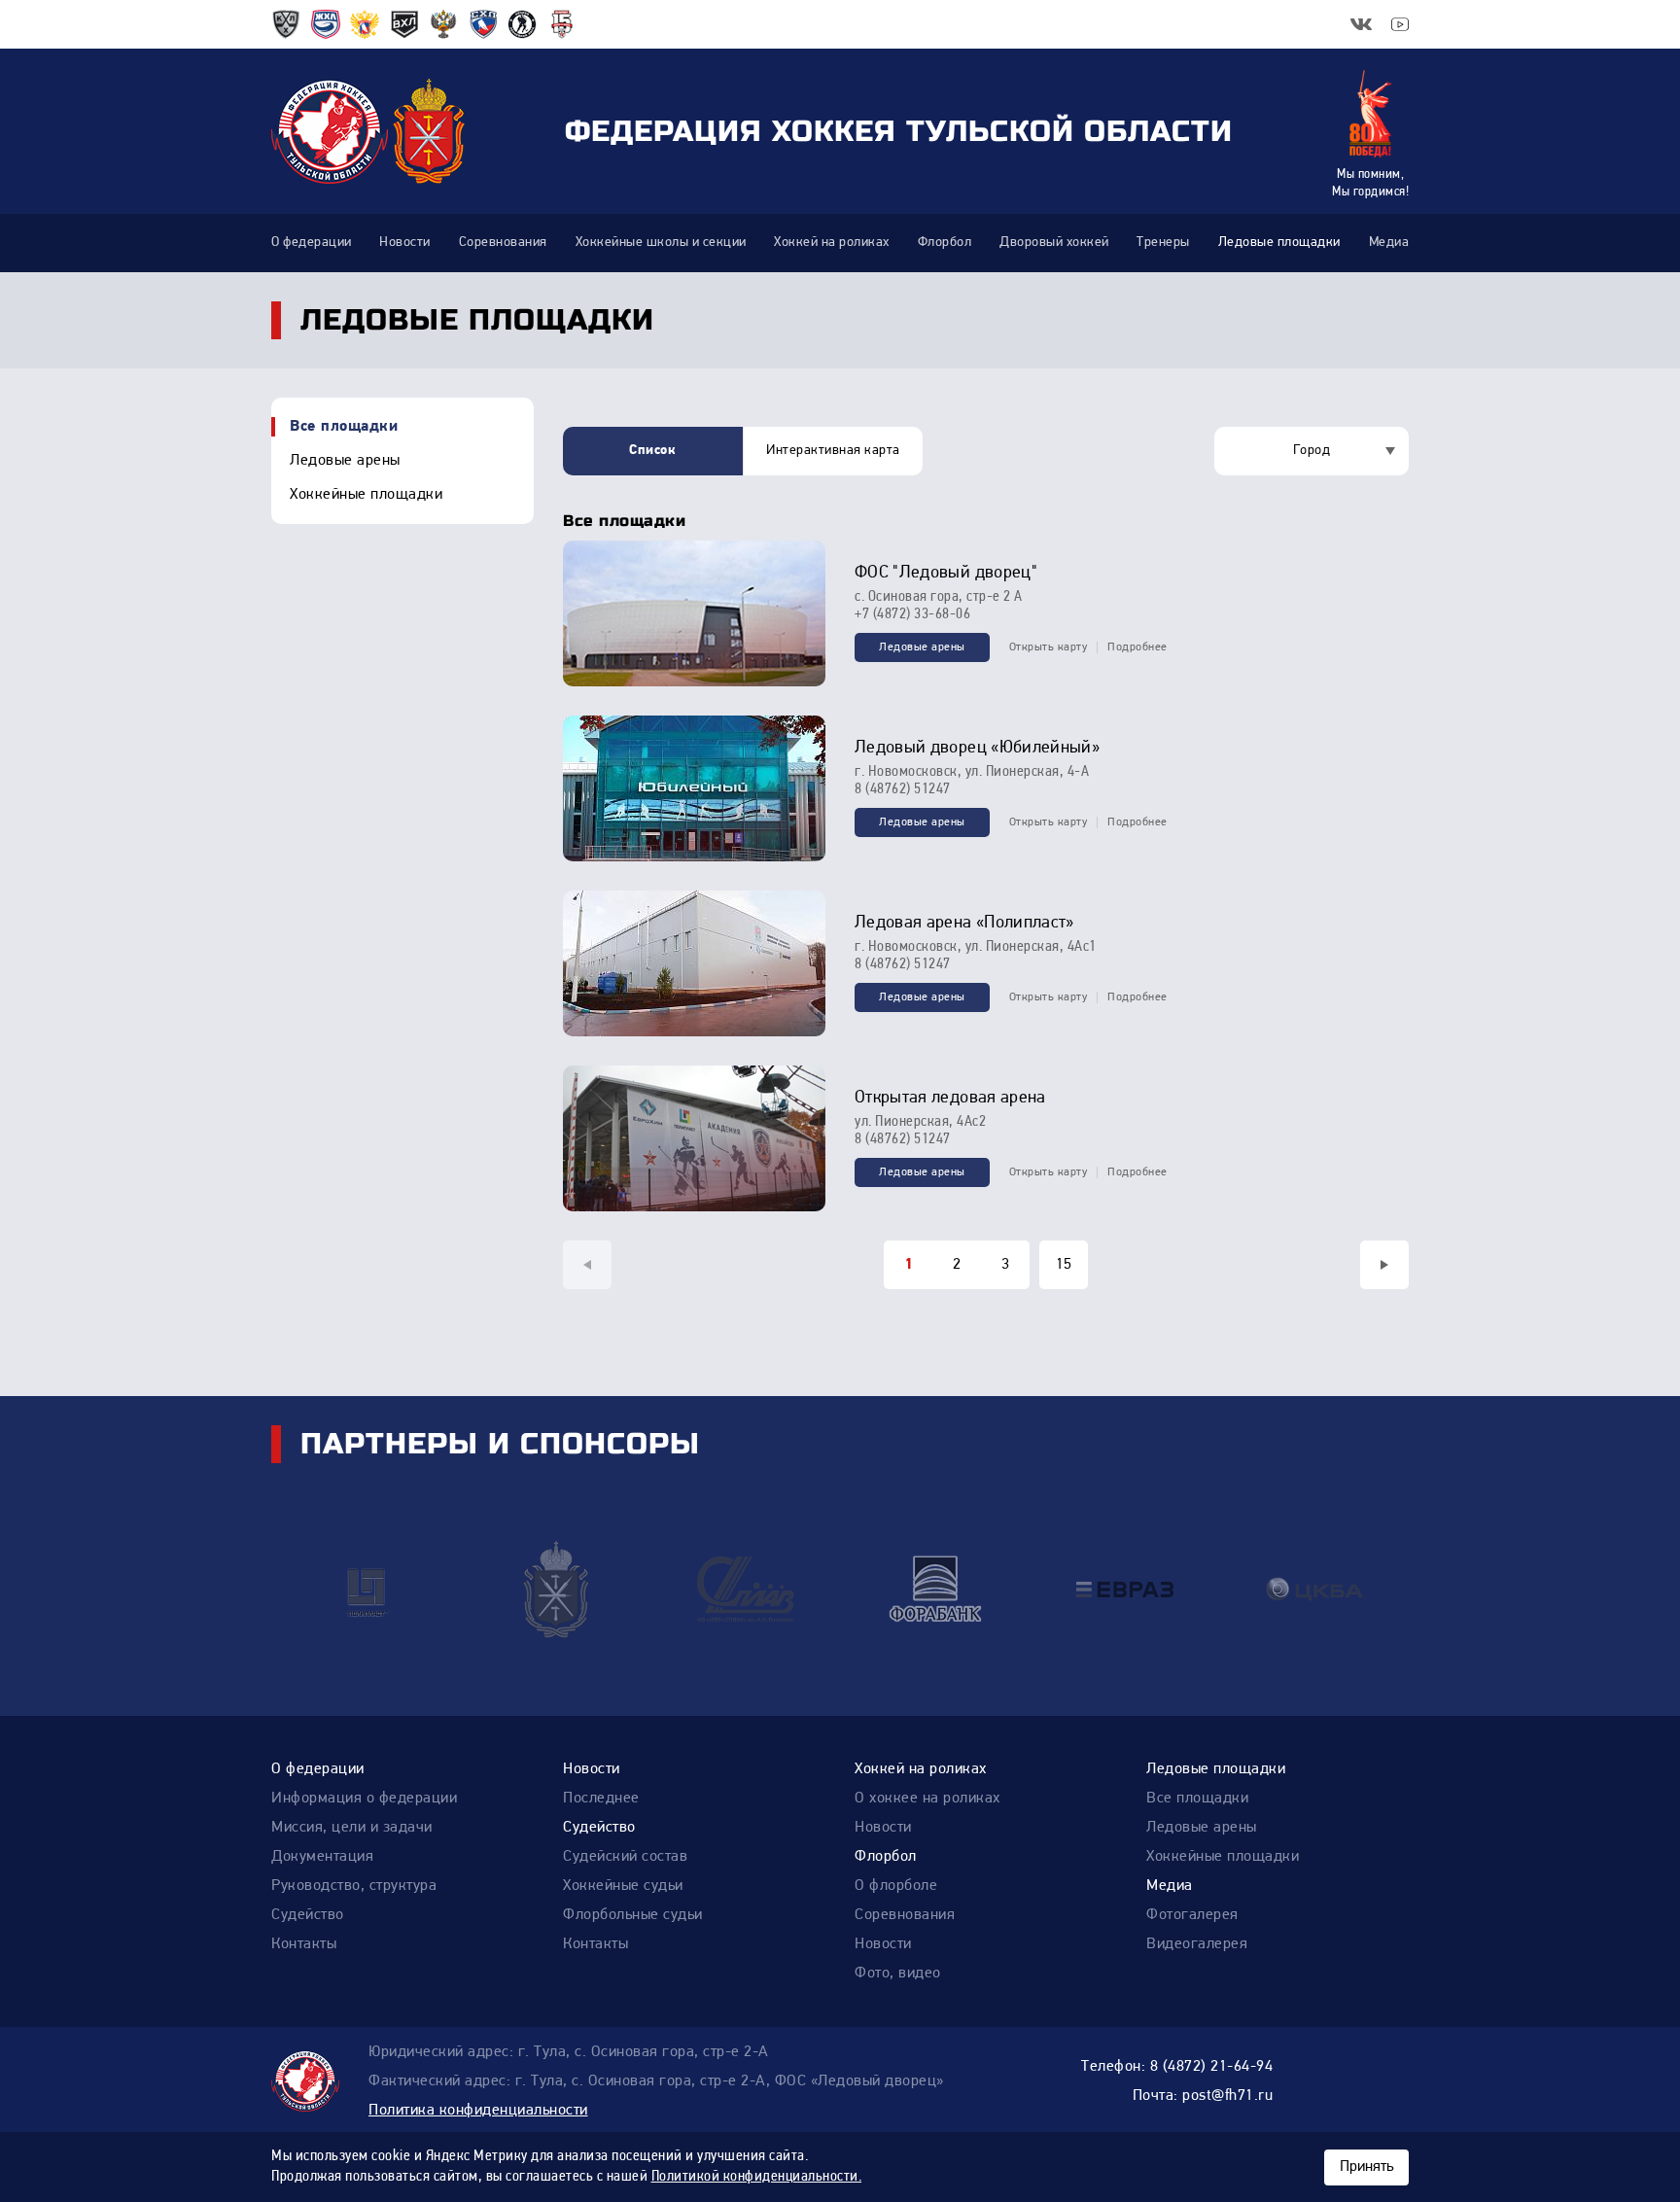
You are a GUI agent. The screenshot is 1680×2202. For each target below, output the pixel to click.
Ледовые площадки (1216, 1769)
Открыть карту (1049, 647)
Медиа (1170, 1886)
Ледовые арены (345, 461)
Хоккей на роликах (921, 1769)
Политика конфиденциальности (478, 2111)
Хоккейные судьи (623, 1886)
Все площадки (344, 427)
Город (1312, 451)
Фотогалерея (1192, 1915)
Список (652, 451)
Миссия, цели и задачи (352, 1828)
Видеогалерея (1197, 1944)
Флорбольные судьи (633, 1915)
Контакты (304, 1944)
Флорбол (886, 1857)
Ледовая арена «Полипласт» (964, 924)
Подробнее (1137, 647)
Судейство (308, 1915)
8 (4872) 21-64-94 (1212, 2067)
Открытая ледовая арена (950, 1099)
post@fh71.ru (1227, 2096)
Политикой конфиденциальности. (757, 2177)
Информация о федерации (364, 1799)
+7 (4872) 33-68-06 (912, 614)
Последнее (601, 1799)
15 (1064, 1265)
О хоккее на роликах (927, 1799)
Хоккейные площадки (366, 495)
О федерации (318, 1769)
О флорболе (896, 1886)
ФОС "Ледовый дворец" (946, 574)
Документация (322, 1857)
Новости (592, 1769)
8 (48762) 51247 (903, 789)
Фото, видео (898, 1974)
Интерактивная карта (833, 451)
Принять (1366, 2167)
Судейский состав (625, 1857)
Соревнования (905, 1915)
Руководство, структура (354, 1886)
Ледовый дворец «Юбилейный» (977, 749)
